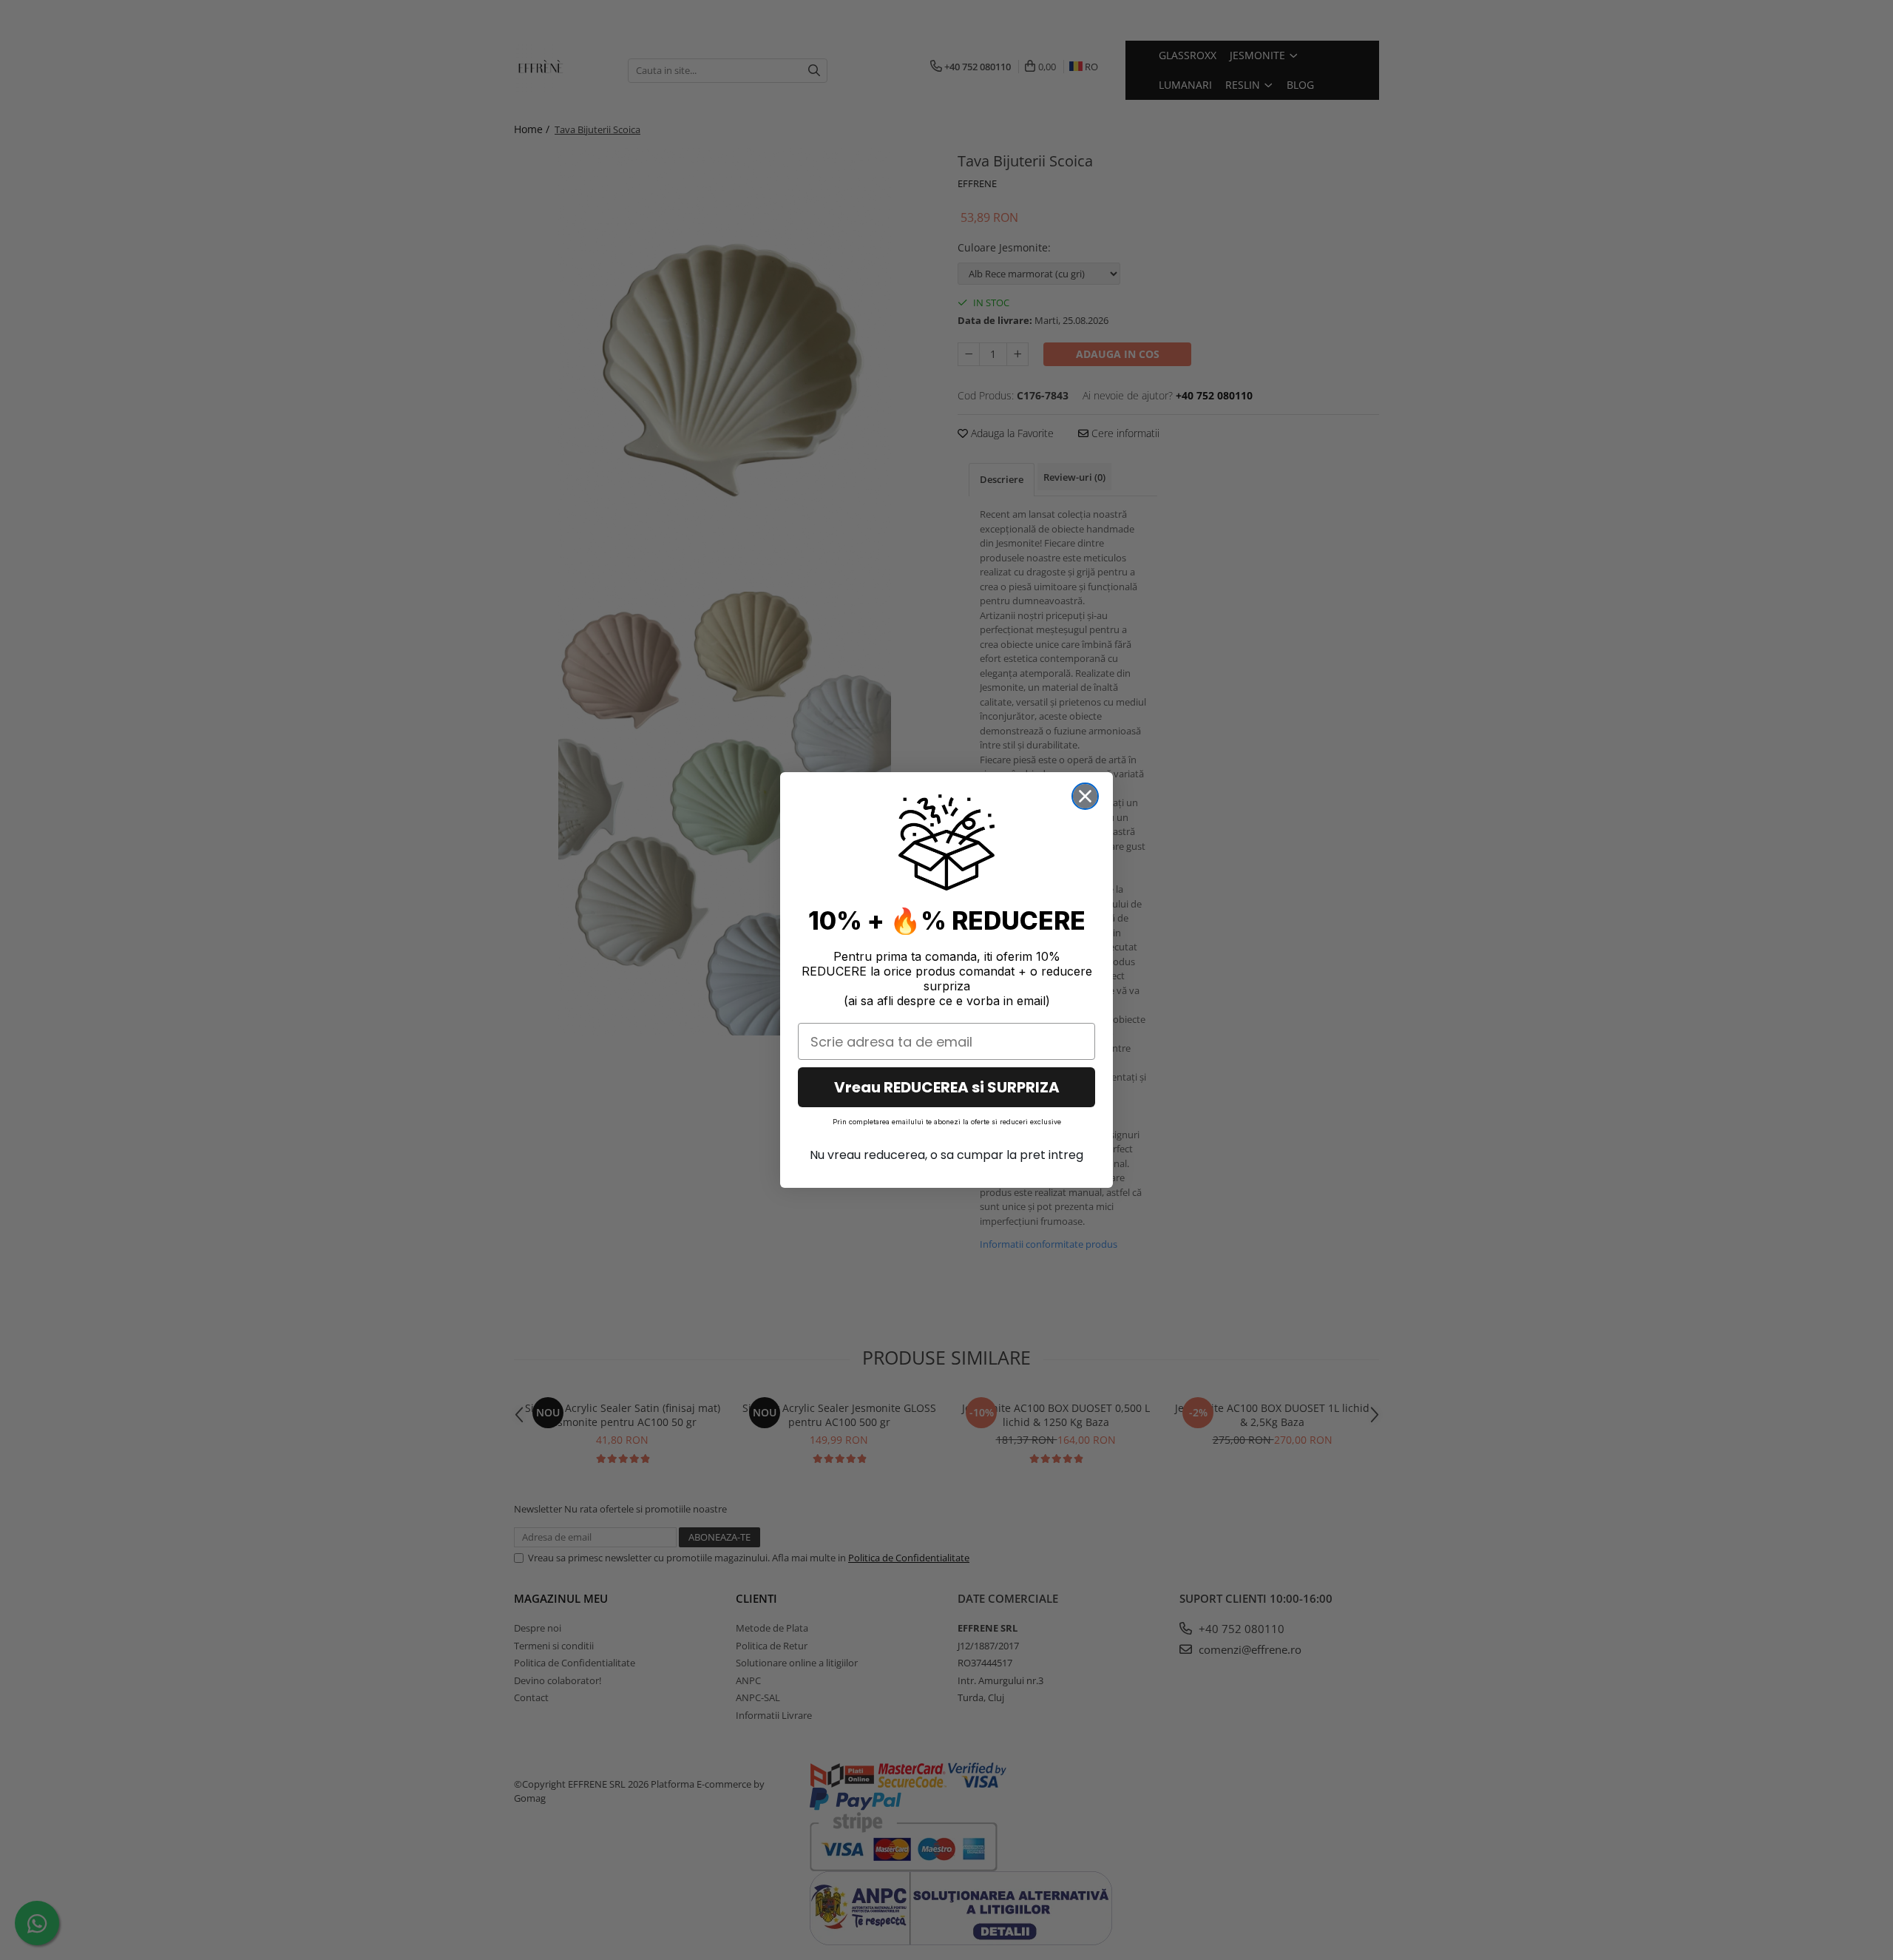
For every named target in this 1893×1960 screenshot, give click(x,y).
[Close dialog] (1085, 796)
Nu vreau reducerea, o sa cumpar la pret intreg (946, 1155)
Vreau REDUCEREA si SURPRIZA (947, 1087)
